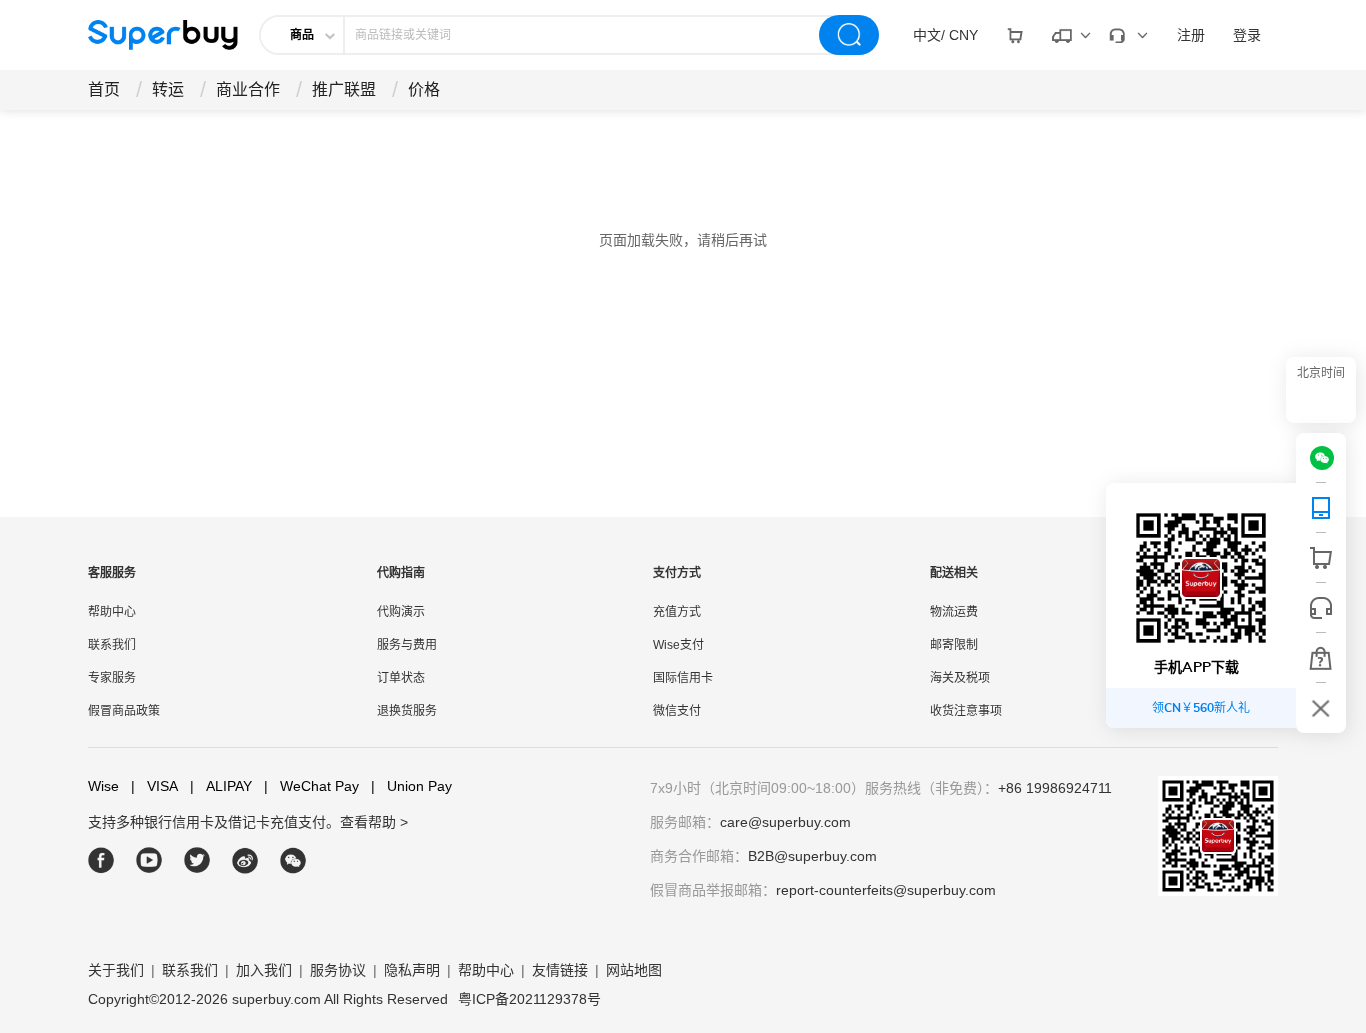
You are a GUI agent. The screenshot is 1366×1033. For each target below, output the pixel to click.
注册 (1191, 35)
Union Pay (411, 786)
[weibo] (245, 860)
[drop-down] (1015, 35)
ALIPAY (221, 786)
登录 (1247, 35)
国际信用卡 (683, 678)
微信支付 (677, 711)
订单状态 (401, 678)
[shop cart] (1321, 558)
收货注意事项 (966, 711)
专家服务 (112, 678)
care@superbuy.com (785, 822)
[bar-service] (1321, 608)
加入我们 (264, 970)
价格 (424, 89)
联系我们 (112, 645)
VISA (154, 786)
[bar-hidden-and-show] (1321, 708)
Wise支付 (678, 645)
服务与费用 (407, 645)
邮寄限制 (954, 645)
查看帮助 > (374, 822)
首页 (104, 89)
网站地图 (634, 970)
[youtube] (149, 860)
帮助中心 (112, 612)
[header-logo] (163, 35)
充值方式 (677, 612)
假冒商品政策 (124, 711)
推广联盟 (344, 89)
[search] (849, 35)
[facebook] (101, 860)
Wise (103, 786)
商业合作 (248, 89)
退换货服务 (407, 711)
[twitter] (197, 860)
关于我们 (116, 970)
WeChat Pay (311, 786)
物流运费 (954, 612)
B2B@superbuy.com (812, 856)
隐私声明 (412, 970)
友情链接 (560, 970)
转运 (168, 89)
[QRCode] (1321, 508)
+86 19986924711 (1055, 788)
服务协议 (338, 970)
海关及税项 (960, 678)
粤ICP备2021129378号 (529, 999)
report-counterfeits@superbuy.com (886, 890)
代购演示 (401, 612)
